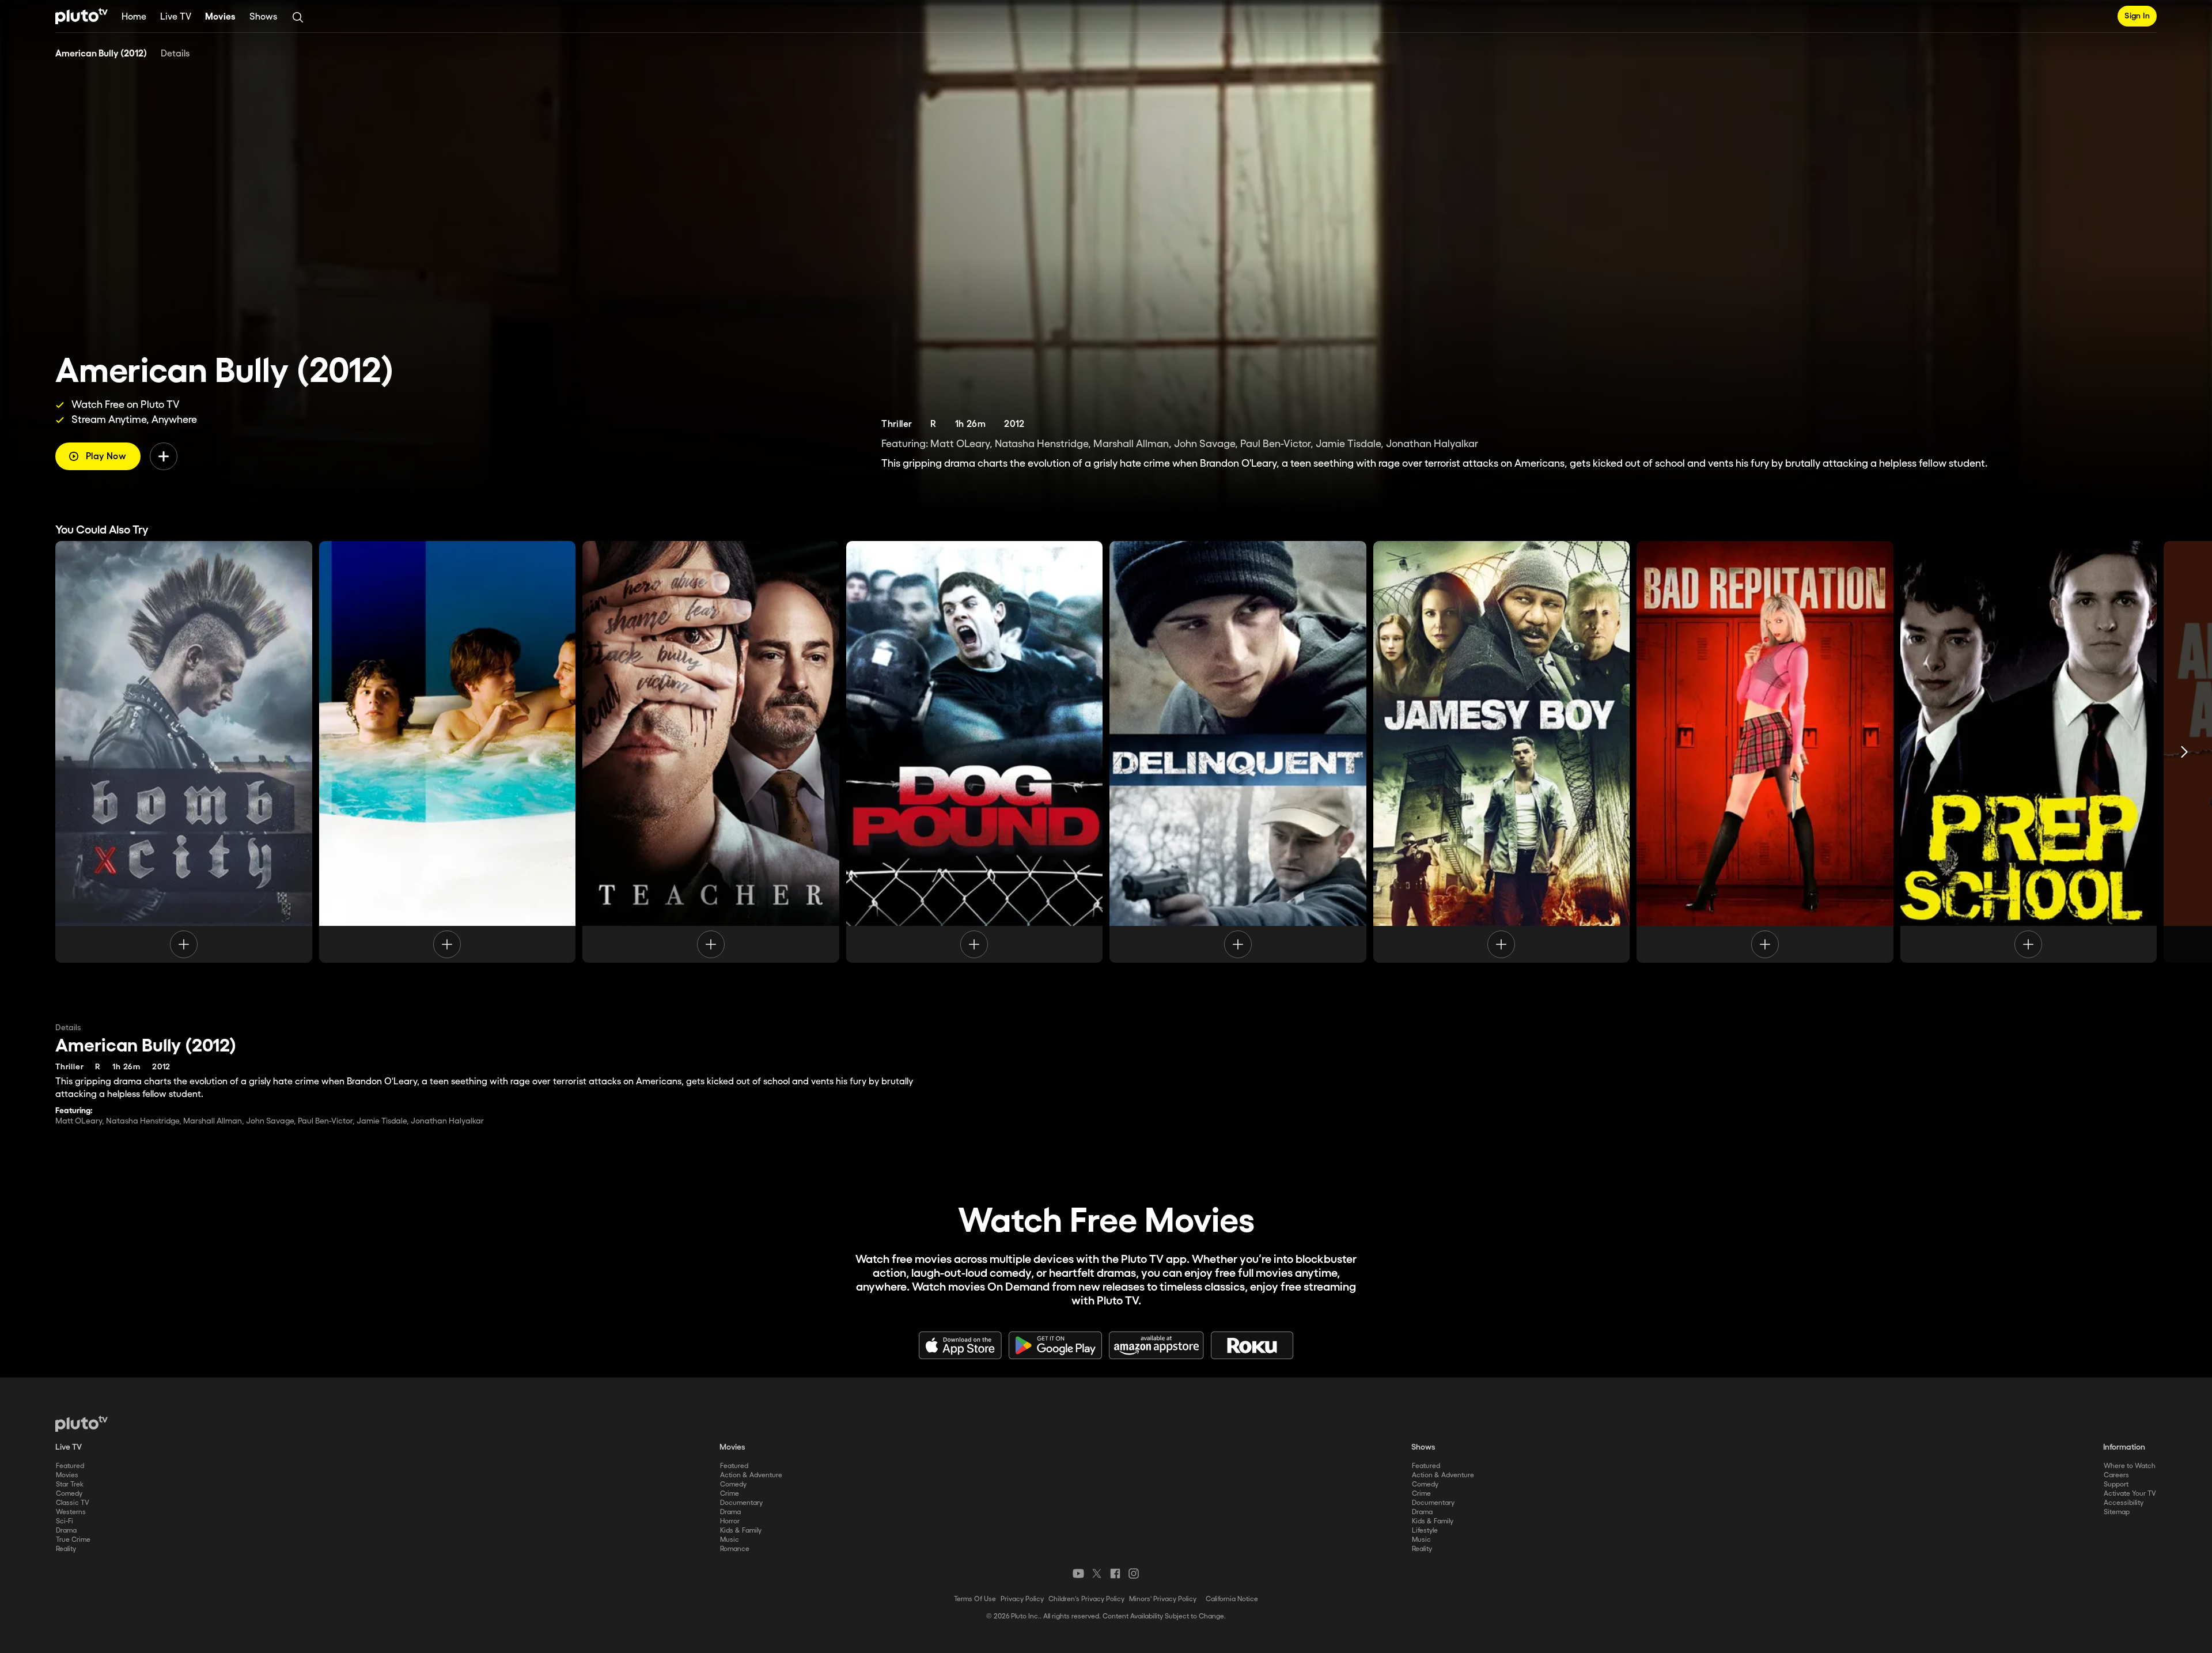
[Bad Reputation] (1765, 752)
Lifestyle (1425, 1531)
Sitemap (2117, 1512)
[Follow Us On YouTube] (1078, 1573)
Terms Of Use (975, 1599)
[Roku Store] (1252, 1345)
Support (2116, 1484)
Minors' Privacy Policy (1163, 1599)
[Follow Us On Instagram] (1134, 1573)
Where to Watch (2130, 1466)
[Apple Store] (960, 1345)
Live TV (176, 17)
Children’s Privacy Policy (1086, 1599)
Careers (2116, 1475)
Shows (263, 17)
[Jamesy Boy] (1502, 752)
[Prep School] (2029, 752)
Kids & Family (741, 1531)
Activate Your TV (2130, 1494)
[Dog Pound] (975, 752)
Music (730, 1540)
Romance (735, 1549)
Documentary (741, 1503)
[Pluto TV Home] (82, 16)
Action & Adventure (751, 1475)
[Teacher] (711, 752)
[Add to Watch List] (164, 456)
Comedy (69, 1494)
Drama (66, 1531)
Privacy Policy (1022, 1599)
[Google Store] (1055, 1345)
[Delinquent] (1238, 752)
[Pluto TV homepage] (82, 1424)
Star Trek (70, 1484)
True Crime (73, 1540)
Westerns (71, 1512)
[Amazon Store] (1156, 1345)
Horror (730, 1521)
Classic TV (73, 1503)
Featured (70, 1466)
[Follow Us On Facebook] (1115, 1573)
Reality (66, 1549)
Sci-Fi (65, 1521)
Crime (730, 1494)
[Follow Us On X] (1097, 1573)
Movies (220, 17)
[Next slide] (2184, 752)
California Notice (1232, 1599)
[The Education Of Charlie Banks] (448, 752)
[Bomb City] (184, 752)
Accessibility (2124, 1503)
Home (134, 17)
